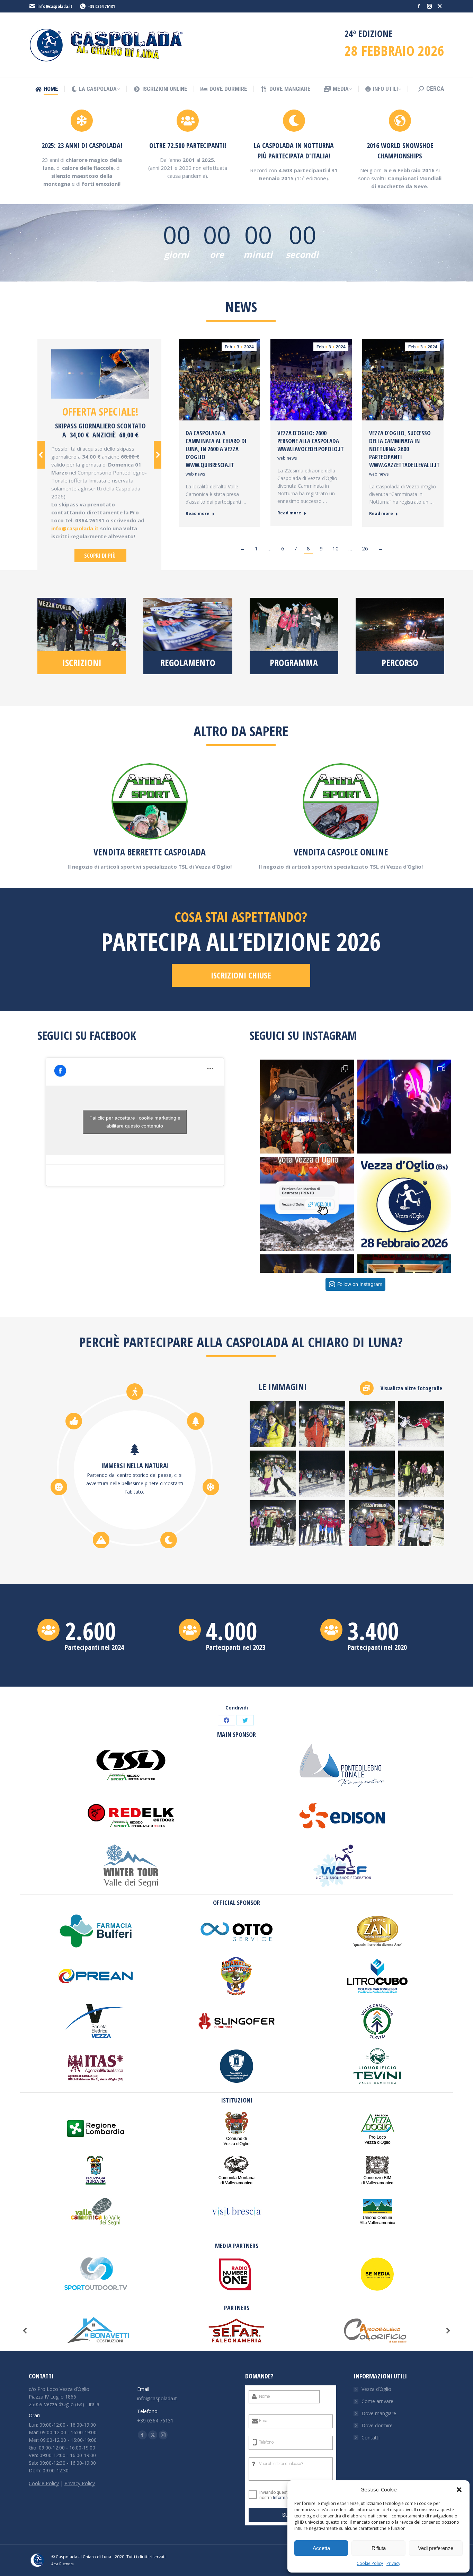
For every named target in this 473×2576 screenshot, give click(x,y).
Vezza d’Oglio (376, 2389)
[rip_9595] (322, 1474)
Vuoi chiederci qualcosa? (281, 2464)
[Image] (100, 374)
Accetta (321, 2548)
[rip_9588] (273, 1474)
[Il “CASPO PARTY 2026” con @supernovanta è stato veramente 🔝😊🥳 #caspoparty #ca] (404, 1107)
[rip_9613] (372, 1523)
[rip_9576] (273, 1424)
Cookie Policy (370, 2563)
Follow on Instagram (360, 1284)
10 (336, 548)
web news (195, 474)
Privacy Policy (80, 2483)
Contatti (371, 2438)
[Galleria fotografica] (402, 1388)
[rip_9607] (273, 1523)
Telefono (266, 2442)
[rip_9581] (372, 1424)
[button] (459, 2490)
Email (264, 2421)
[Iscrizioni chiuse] (82, 636)
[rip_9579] (322, 1424)
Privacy (393, 2563)
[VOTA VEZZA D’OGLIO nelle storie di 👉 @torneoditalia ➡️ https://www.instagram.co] (307, 1204)
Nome (264, 2396)
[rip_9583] (421, 1424)
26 (365, 548)
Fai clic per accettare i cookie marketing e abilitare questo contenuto (135, 1122)
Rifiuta (379, 2548)
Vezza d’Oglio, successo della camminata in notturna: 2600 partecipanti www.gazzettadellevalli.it (404, 449)
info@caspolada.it (55, 6)
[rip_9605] (421, 1474)
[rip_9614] (421, 1523)
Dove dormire (377, 2425)
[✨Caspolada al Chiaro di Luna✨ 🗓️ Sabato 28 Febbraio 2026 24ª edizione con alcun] (404, 1204)
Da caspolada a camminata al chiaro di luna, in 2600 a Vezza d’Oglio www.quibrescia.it (216, 449)
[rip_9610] (322, 1523)
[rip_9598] (372, 1474)
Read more (198, 514)
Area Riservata (63, 2564)
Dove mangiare (379, 2413)
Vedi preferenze (436, 2548)
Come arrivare (377, 2401)
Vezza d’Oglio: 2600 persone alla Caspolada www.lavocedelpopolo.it (311, 441)
